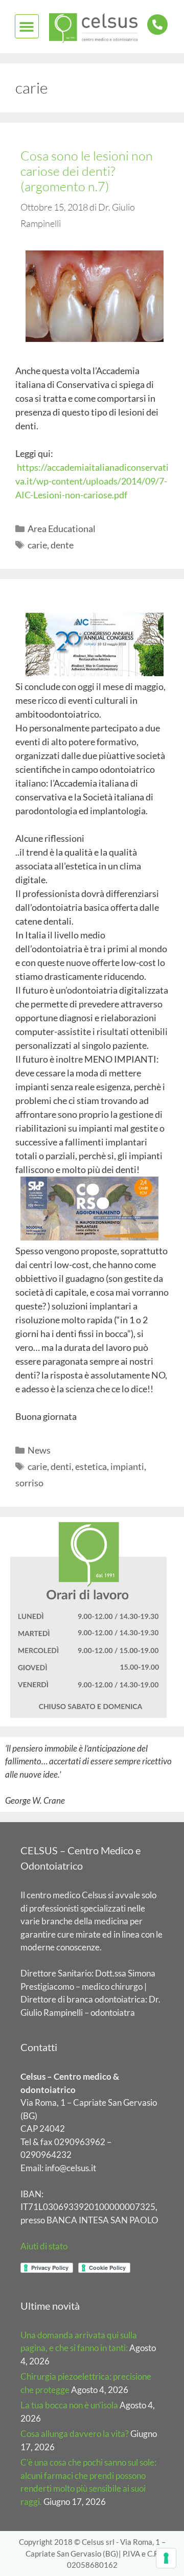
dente (62, 545)
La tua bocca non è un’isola (69, 2405)
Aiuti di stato (44, 2246)
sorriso (29, 1483)
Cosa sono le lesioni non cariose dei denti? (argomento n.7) (87, 171)
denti (61, 1466)
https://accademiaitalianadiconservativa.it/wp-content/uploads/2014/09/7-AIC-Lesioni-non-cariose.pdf (92, 481)
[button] (27, 26)
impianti (127, 1466)
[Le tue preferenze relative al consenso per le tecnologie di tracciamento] (166, 2558)
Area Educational (62, 528)
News (39, 1450)
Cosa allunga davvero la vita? (75, 2434)
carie (37, 545)
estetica (91, 1466)
